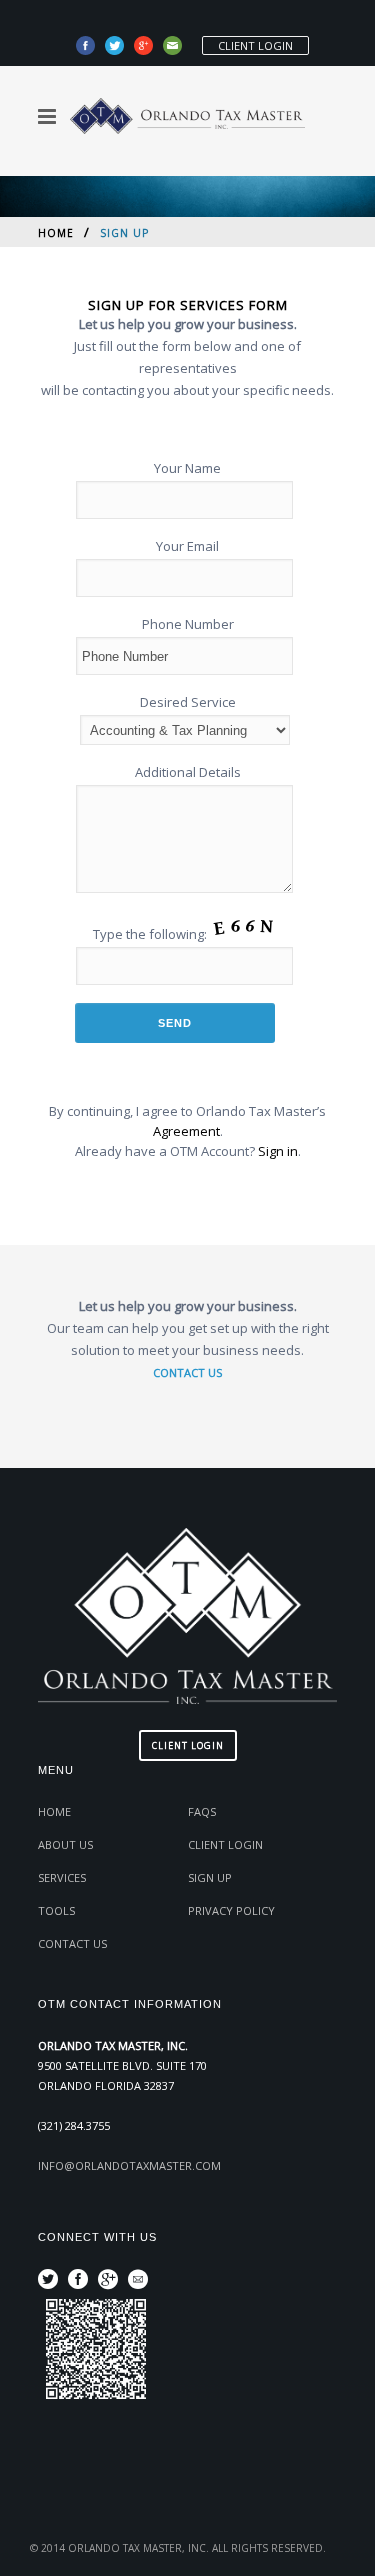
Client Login (225, 1844)
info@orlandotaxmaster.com (129, 2165)
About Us (65, 1844)
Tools (56, 1910)
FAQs (202, 1811)
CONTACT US (187, 1372)
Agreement (186, 1131)
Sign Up (210, 1877)
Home (56, 233)
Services (62, 1877)
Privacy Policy (231, 1910)
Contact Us (72, 1943)
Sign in (278, 1151)
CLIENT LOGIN (255, 45)
